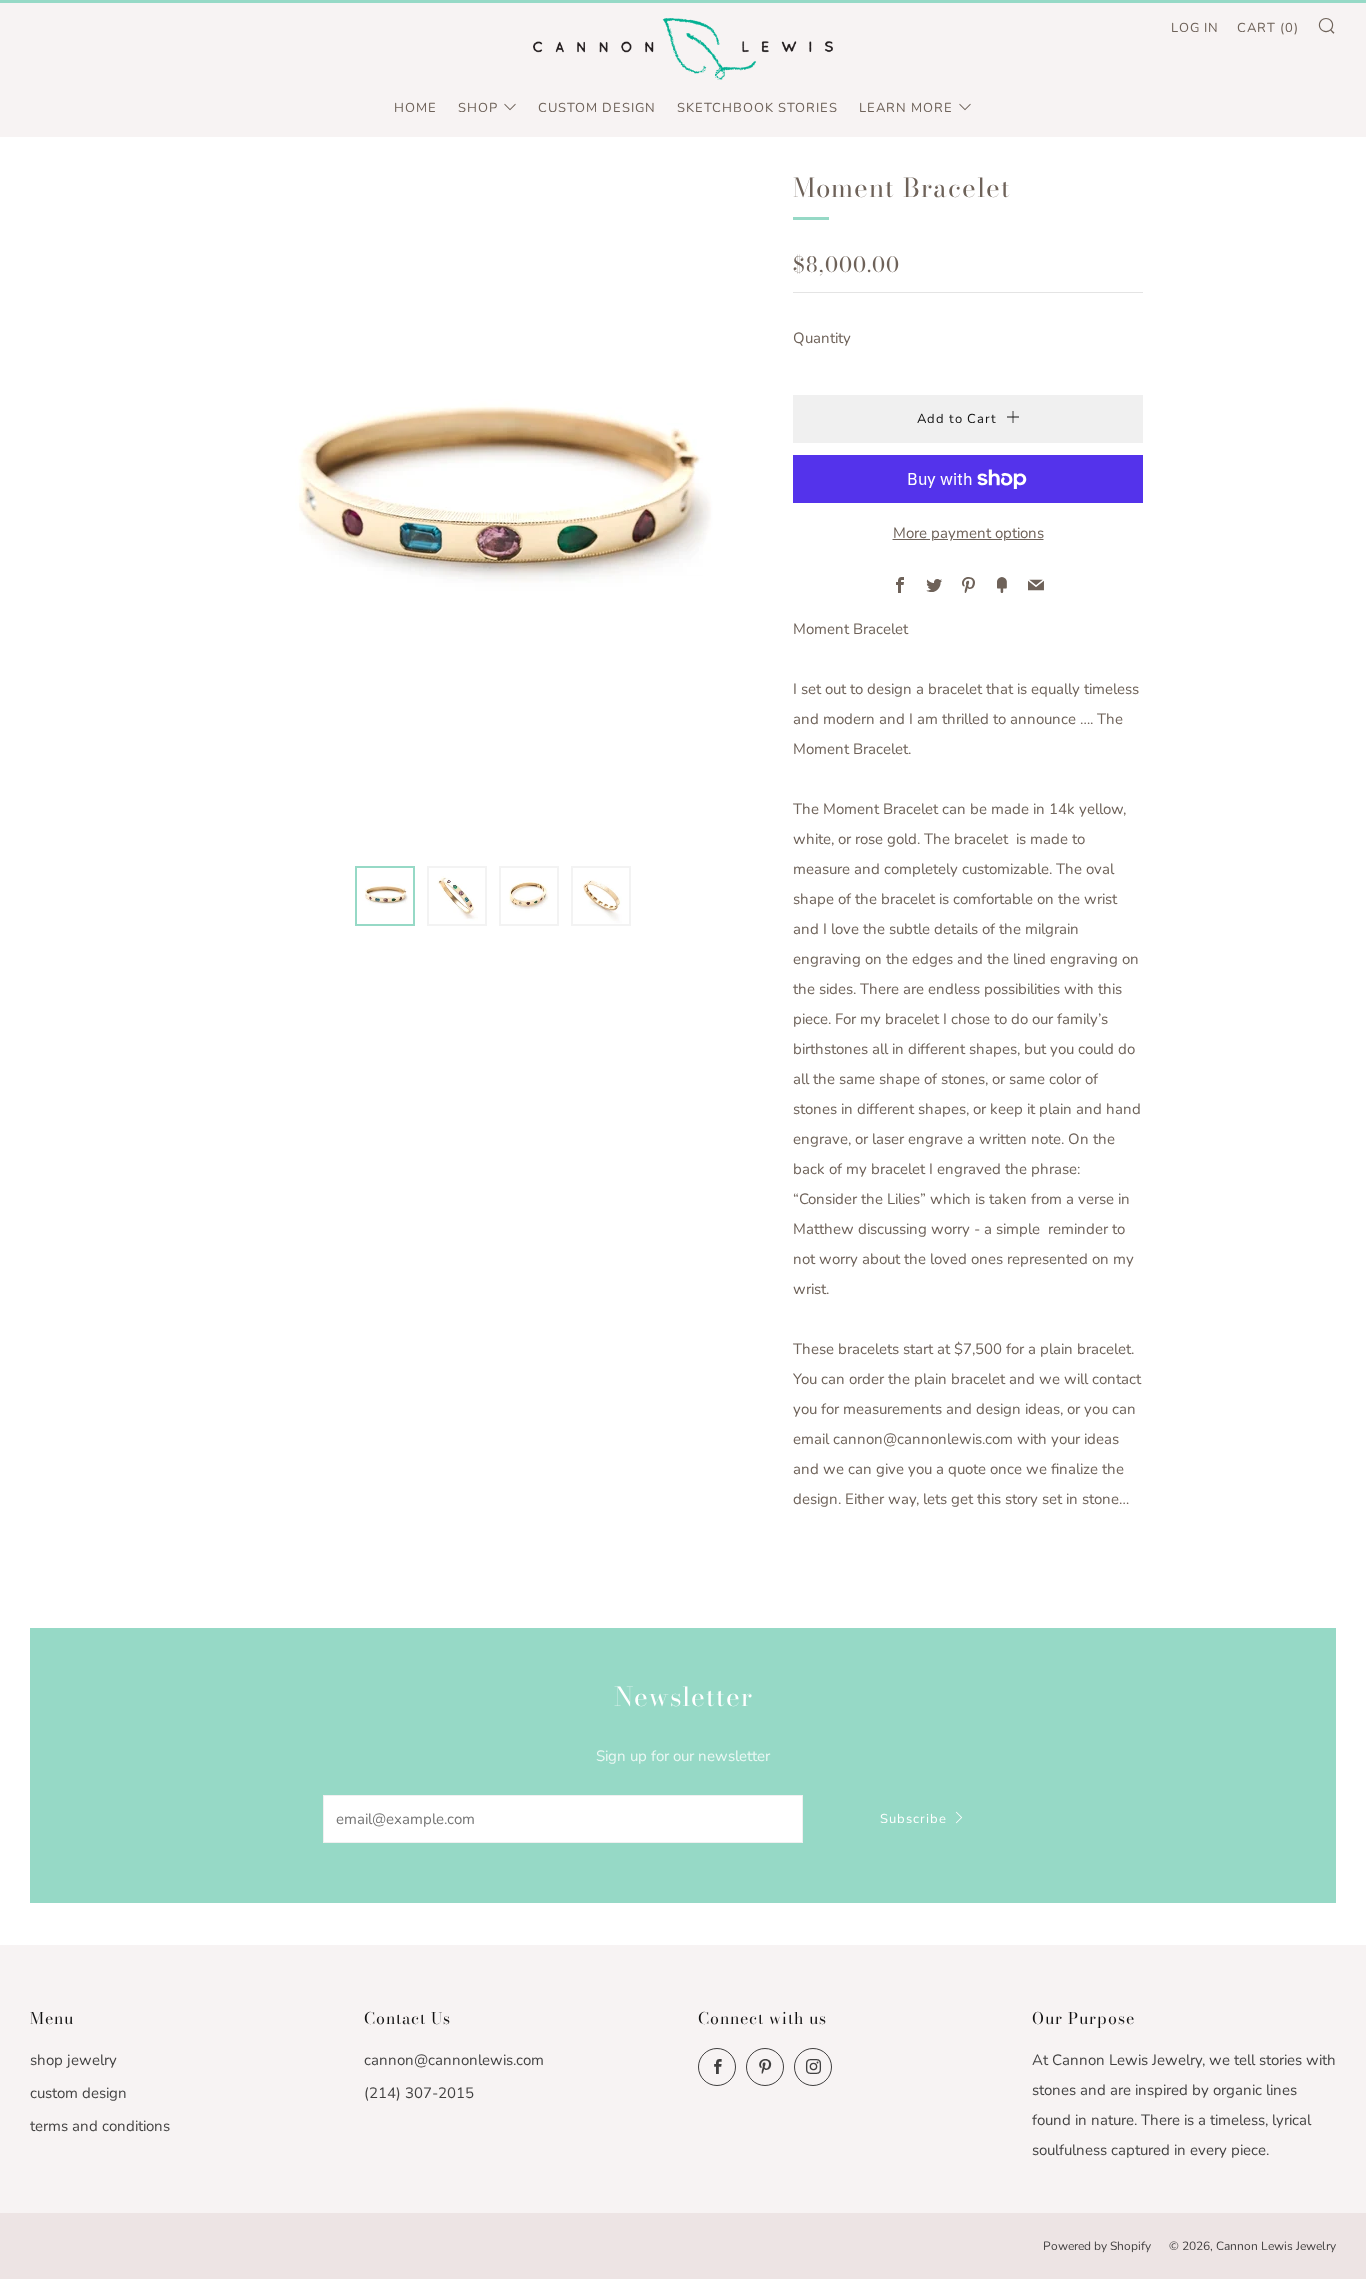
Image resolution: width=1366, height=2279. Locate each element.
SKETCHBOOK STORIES (757, 108)
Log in (1195, 28)
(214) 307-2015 (419, 2093)
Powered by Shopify (1097, 2246)
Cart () (1268, 28)
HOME (415, 108)
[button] (385, 896)
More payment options (968, 533)
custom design (78, 2093)
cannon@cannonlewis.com (454, 2060)
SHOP (478, 108)
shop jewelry (73, 2060)
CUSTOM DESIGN (597, 108)
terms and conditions (100, 2126)
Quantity (822, 338)
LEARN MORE (906, 108)
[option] (493, 504)
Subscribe (913, 1819)
